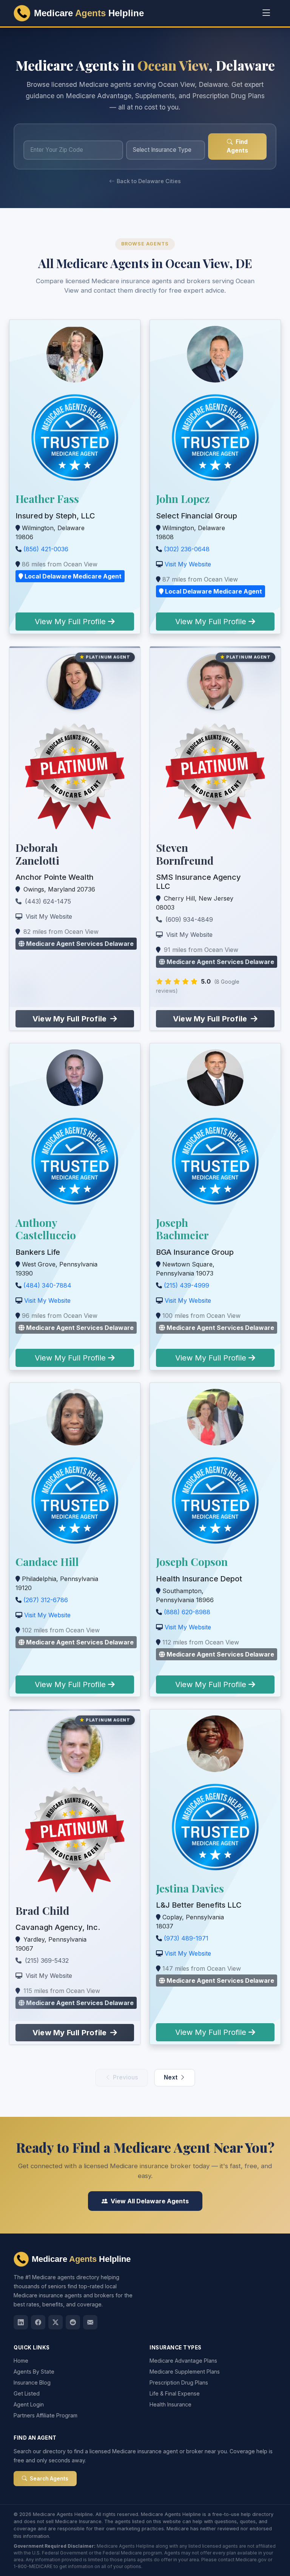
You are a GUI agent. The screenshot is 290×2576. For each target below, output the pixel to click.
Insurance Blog (32, 2382)
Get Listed (27, 2393)
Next (171, 2077)
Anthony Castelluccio (46, 1229)
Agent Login (29, 2404)
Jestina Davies (190, 1888)
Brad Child (42, 1910)
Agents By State (34, 2372)
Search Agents (49, 2479)
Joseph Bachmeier (182, 1229)
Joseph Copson (192, 1562)
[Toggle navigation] (266, 13)
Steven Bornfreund (185, 854)
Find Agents (237, 146)
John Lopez (183, 499)
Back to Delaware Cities (149, 181)
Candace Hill (47, 1562)
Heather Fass (47, 499)
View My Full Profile (71, 622)
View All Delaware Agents (150, 2201)
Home (21, 2361)
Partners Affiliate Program (46, 2415)
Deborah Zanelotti (37, 854)
